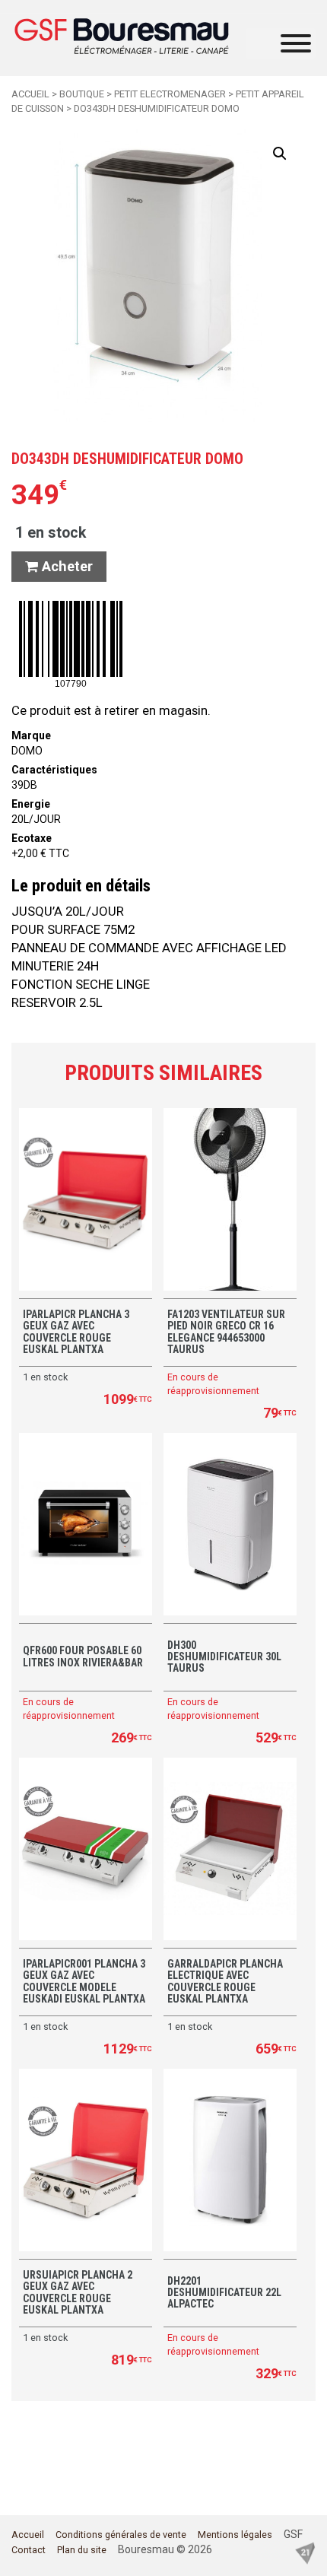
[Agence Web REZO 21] (305, 2552)
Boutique (82, 94)
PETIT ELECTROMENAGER (170, 94)
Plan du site (82, 2550)
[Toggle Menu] (296, 43)
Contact (29, 2550)
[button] (280, 154)
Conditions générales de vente (121, 2535)
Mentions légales (235, 2535)
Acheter (65, 566)
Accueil (30, 94)
